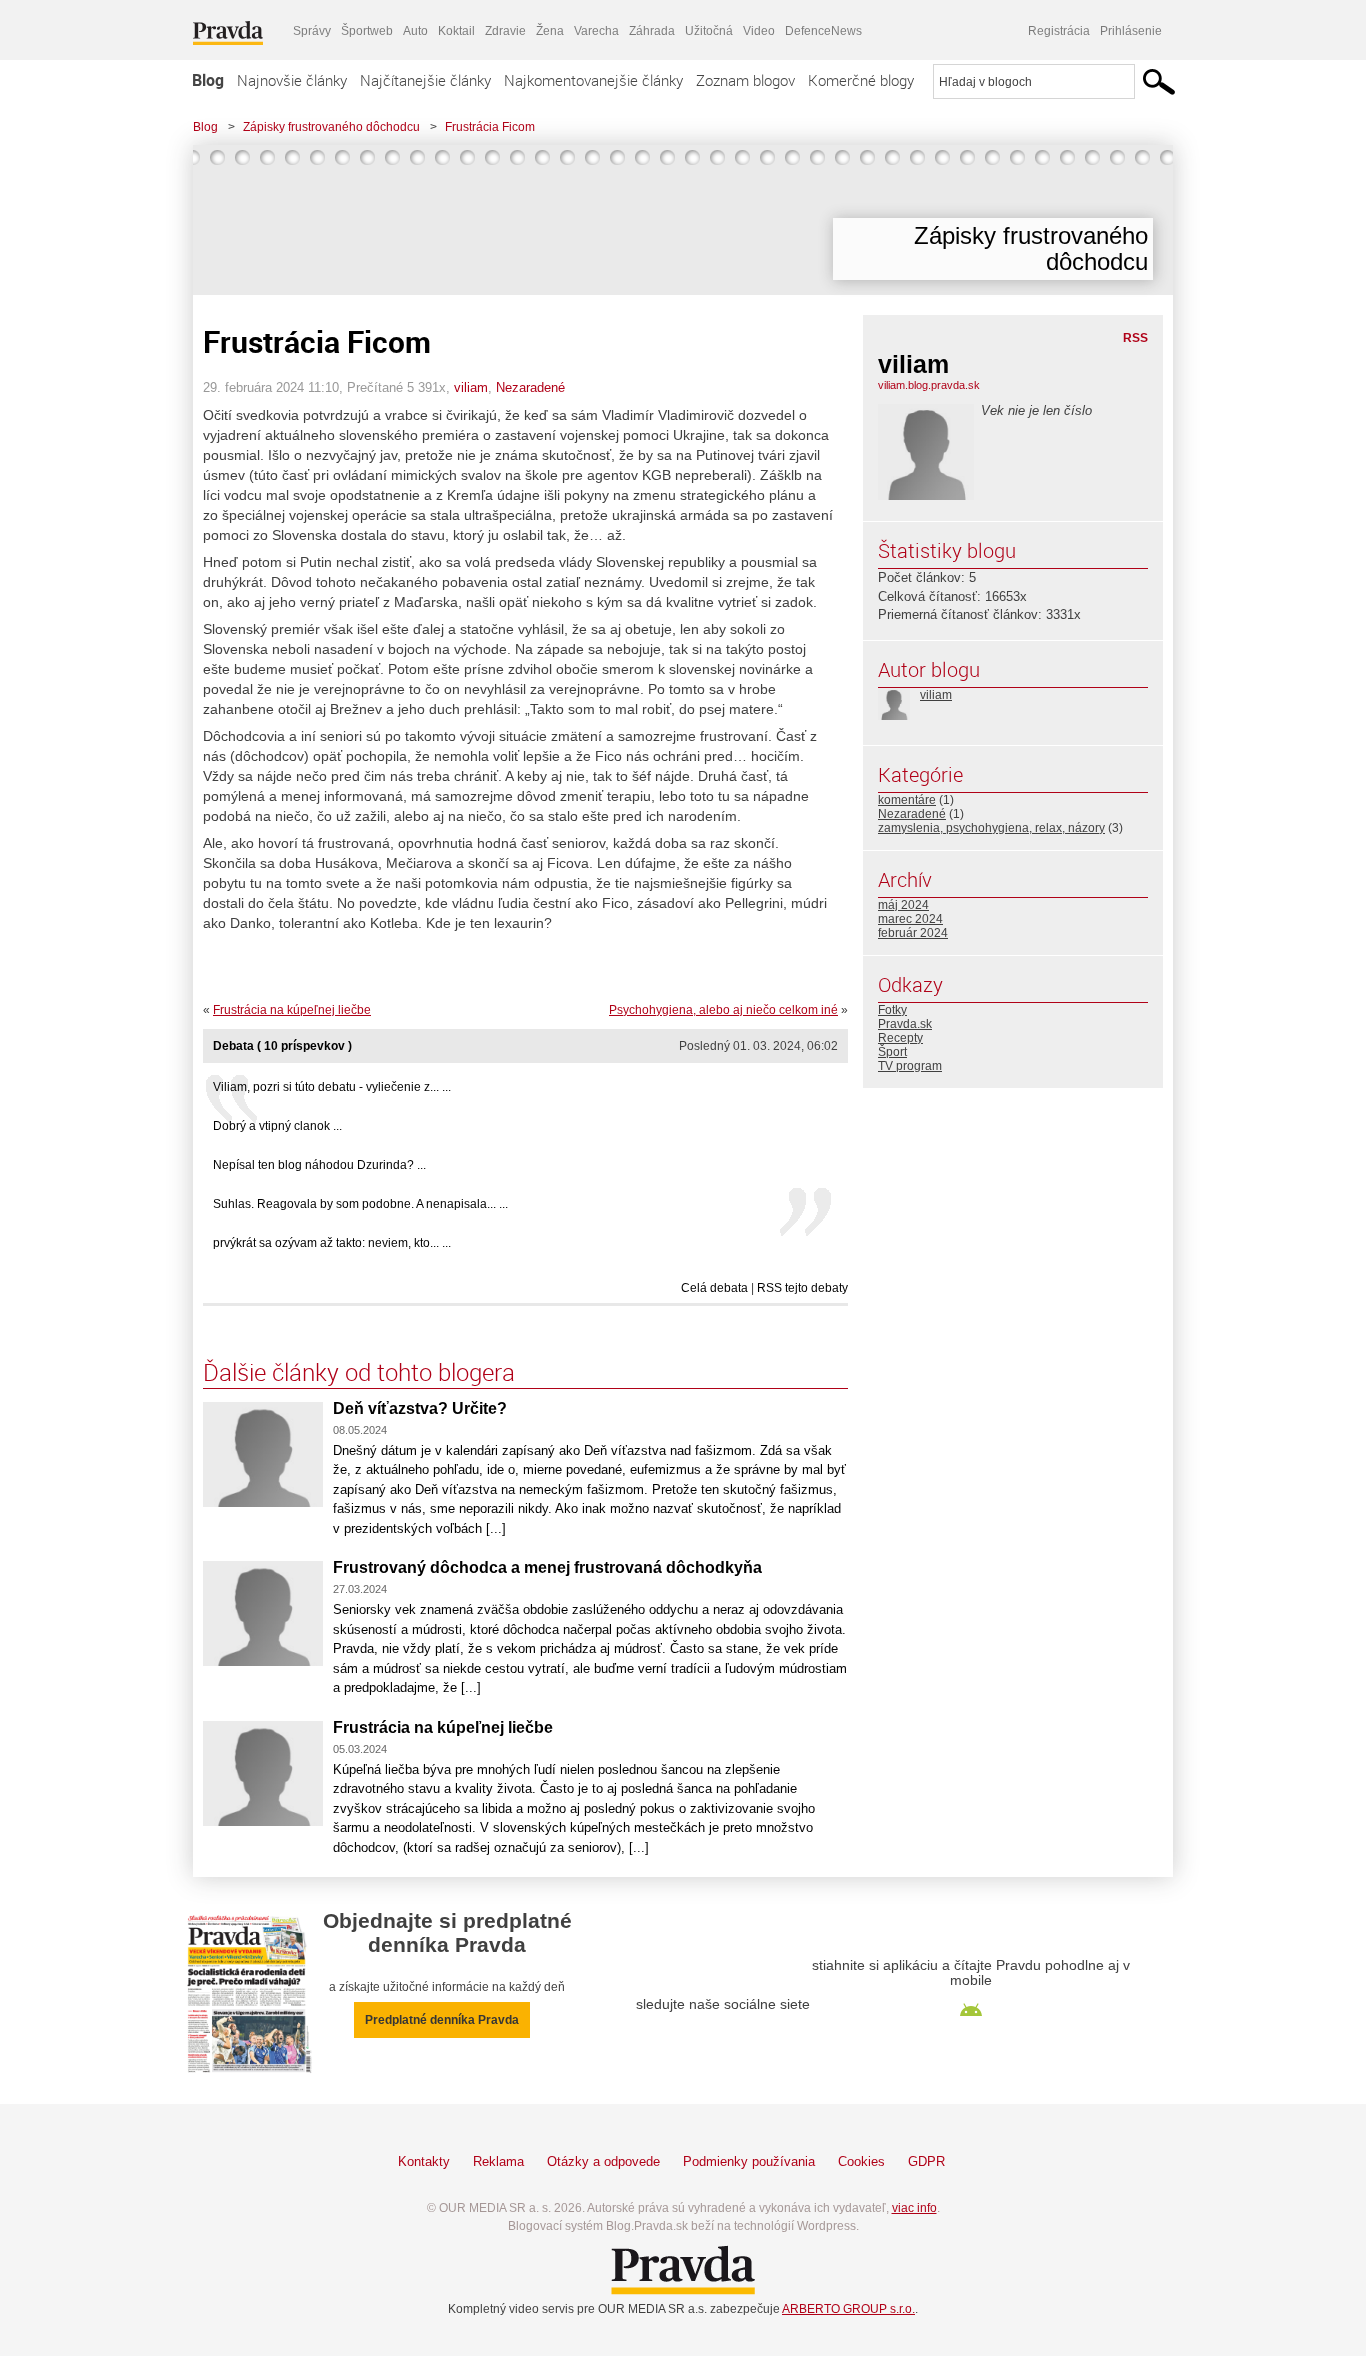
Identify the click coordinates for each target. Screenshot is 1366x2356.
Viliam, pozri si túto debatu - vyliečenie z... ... (332, 1087)
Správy (312, 31)
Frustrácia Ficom (490, 127)
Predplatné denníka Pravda (442, 2020)
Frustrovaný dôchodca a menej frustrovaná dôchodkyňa (547, 1567)
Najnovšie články (292, 80)
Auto (415, 31)
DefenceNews (823, 31)
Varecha (596, 31)
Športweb (367, 31)
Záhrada (652, 31)
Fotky (892, 1010)
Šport (892, 1052)
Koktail (456, 31)
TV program (910, 1066)
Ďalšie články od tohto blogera (359, 1372)
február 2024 (913, 933)
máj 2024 (903, 905)
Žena (550, 31)
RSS (1135, 338)
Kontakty (424, 2161)
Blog (208, 80)
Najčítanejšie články (425, 80)
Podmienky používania (749, 2161)
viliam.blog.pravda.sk (929, 385)
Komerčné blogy (861, 80)
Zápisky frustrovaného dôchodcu (331, 127)
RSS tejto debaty (802, 1288)
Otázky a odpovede (603, 2161)
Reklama (498, 2161)
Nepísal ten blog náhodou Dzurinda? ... (319, 1165)
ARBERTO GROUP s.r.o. (848, 2309)
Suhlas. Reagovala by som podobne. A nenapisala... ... (360, 1204)
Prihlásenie (1131, 31)
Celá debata (714, 1288)
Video (759, 31)
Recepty (900, 1038)
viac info (914, 2208)
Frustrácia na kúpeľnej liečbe (292, 1010)
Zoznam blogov (745, 80)
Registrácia (1059, 31)
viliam (471, 387)
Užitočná (709, 31)
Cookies (861, 2161)
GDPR (926, 2161)
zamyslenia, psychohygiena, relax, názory (991, 828)
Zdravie (505, 31)
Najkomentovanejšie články (593, 80)
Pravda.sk (905, 1024)
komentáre (907, 800)
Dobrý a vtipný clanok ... (277, 1126)
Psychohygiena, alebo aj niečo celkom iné (723, 1010)
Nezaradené (530, 387)
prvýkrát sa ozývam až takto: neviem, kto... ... (332, 1243)
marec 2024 (910, 919)
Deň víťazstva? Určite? (420, 1408)
